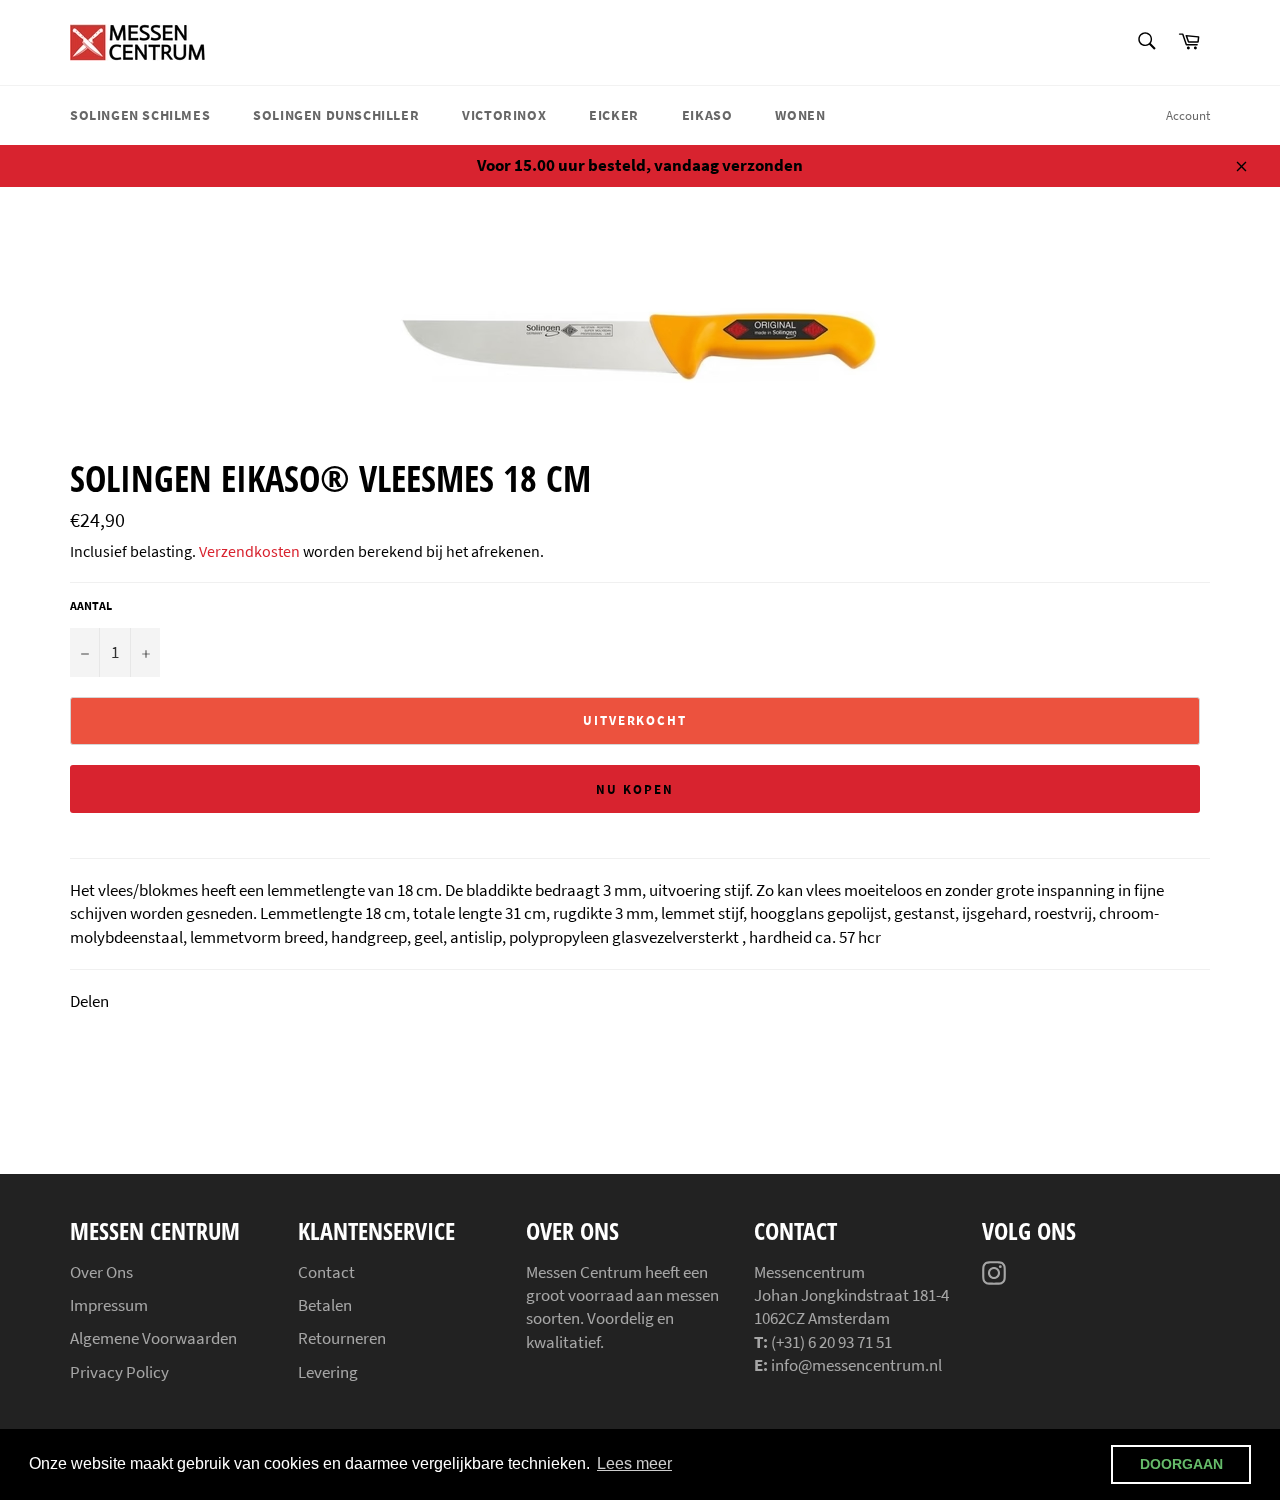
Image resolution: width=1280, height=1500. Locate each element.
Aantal (91, 605)
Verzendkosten (249, 551)
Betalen (325, 1305)
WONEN (800, 115)
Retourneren (342, 1338)
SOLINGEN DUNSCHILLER (336, 115)
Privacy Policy (119, 1372)
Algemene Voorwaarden (153, 1338)
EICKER (614, 115)
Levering (328, 1372)
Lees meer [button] (634, 1463)
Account (1188, 115)
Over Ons (101, 1272)
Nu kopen (635, 789)
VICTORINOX (504, 115)
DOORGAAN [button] (1181, 1464)
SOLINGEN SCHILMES (140, 115)
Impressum (109, 1305)
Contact (326, 1272)
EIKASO (707, 115)
